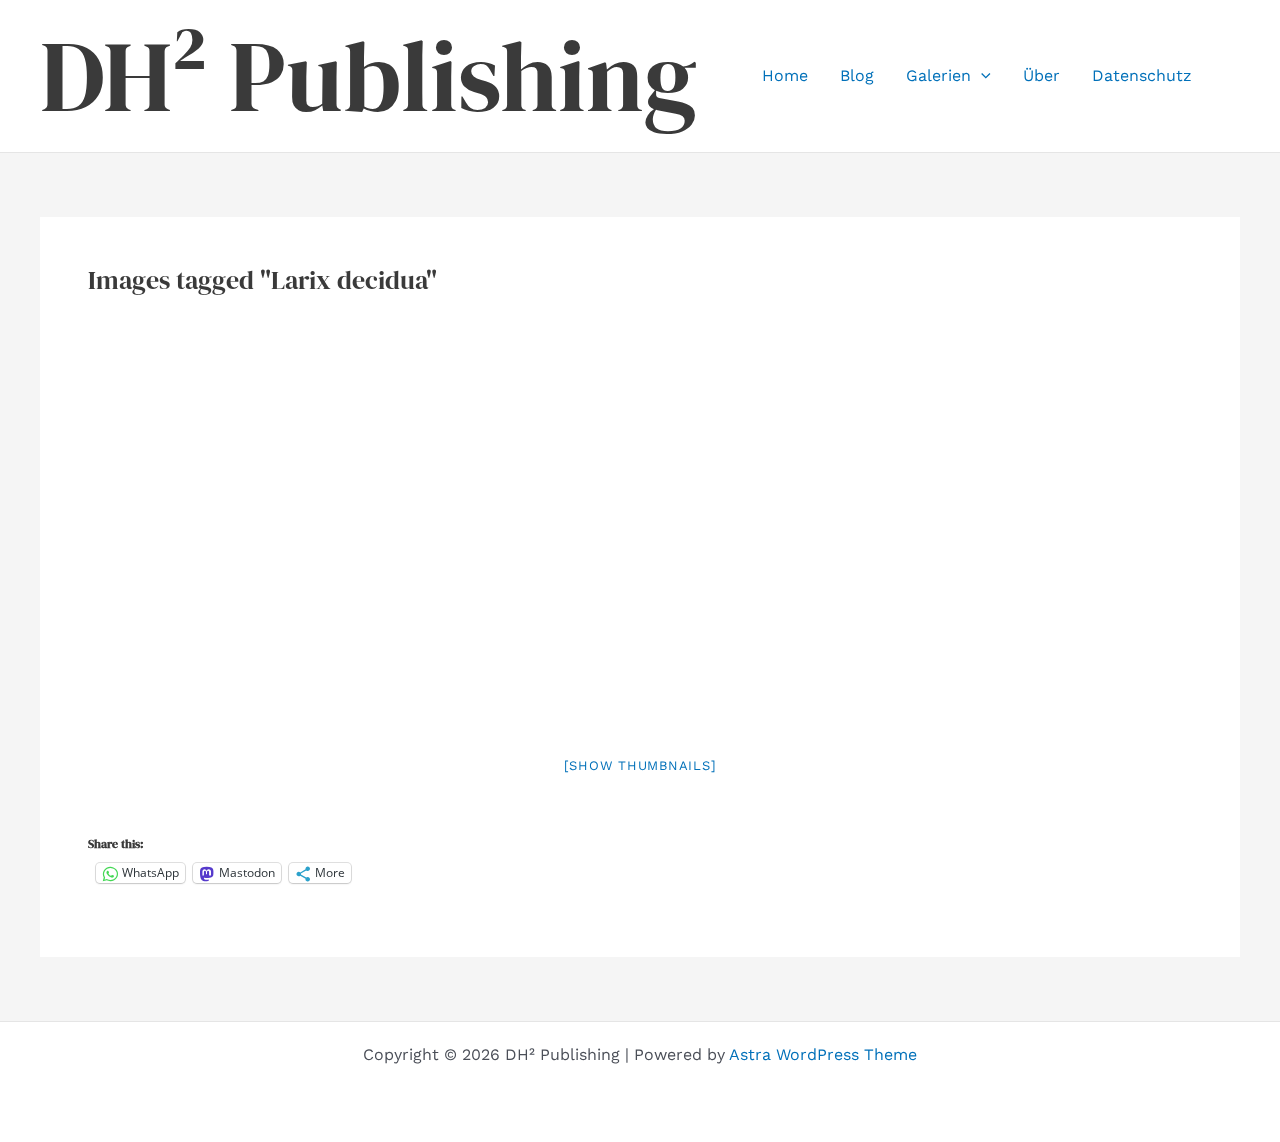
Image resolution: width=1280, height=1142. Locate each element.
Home (785, 75)
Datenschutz (1142, 75)
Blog (857, 75)
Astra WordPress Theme (823, 1054)
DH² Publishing (368, 76)
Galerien (938, 75)
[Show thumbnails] (640, 765)
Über (1041, 75)
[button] (981, 76)
